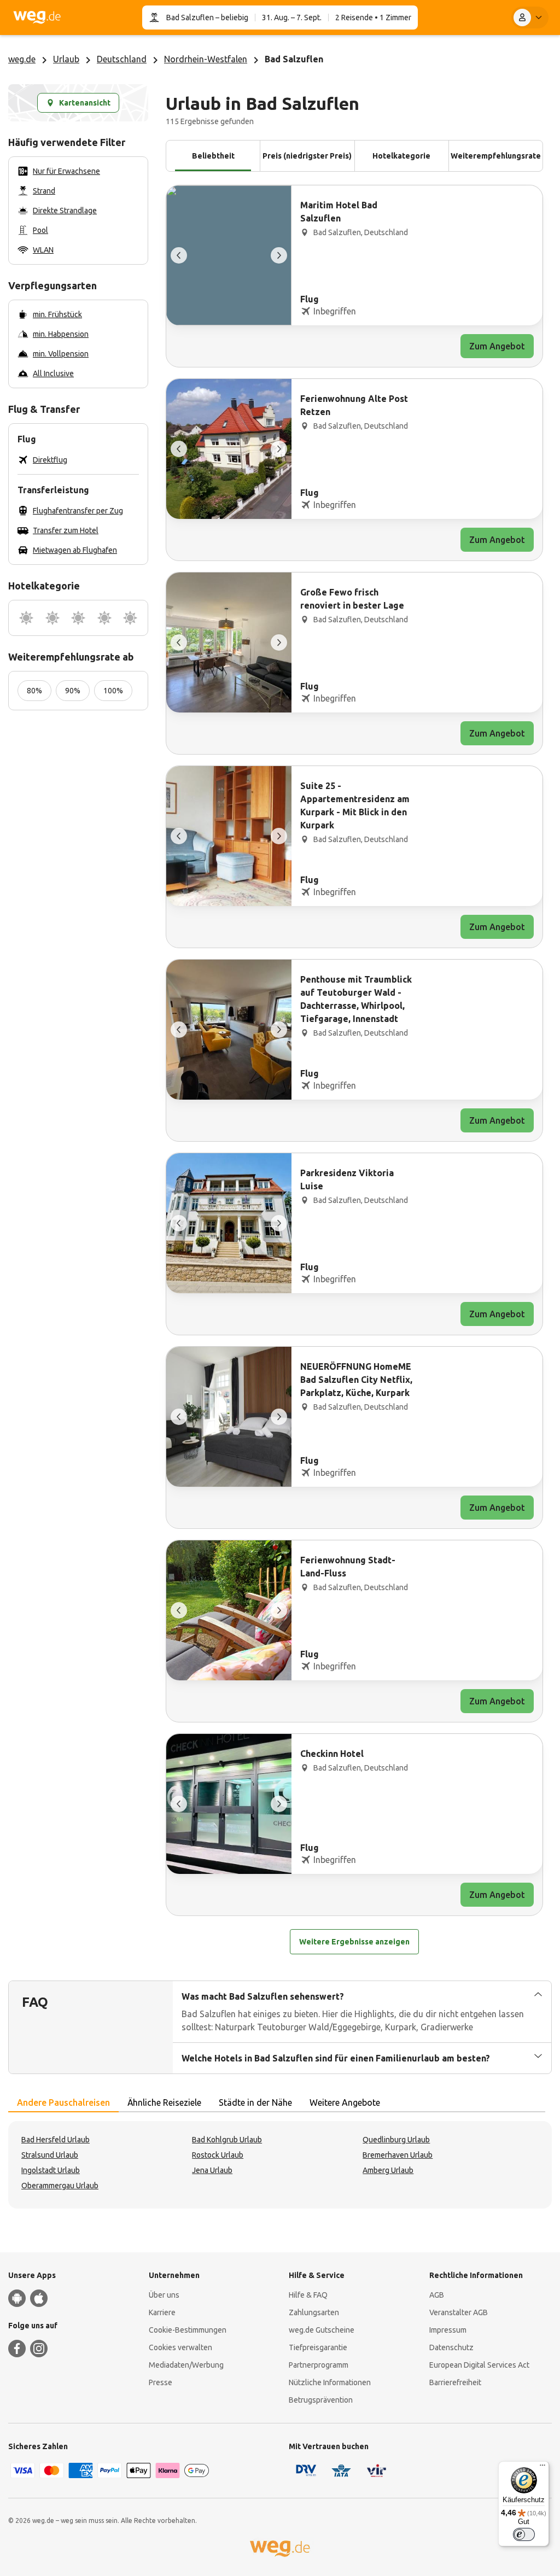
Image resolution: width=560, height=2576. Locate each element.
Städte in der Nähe (255, 2102)
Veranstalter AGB (459, 2312)
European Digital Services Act (479, 2365)
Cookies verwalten (180, 2347)
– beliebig (231, 17)
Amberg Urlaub (388, 2170)
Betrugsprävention (321, 2400)
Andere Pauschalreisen (63, 2102)
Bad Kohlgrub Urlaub (227, 2140)
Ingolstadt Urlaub (51, 2170)
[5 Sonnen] (130, 618)
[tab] (63, 2103)
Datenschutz (451, 2347)
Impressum (448, 2330)
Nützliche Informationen (330, 2382)
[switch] (524, 2534)
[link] (354, 276)
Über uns (164, 2295)
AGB (437, 2295)
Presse (161, 2382)
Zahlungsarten (314, 2312)
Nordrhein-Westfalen (206, 59)
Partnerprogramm (319, 2365)
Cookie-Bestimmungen (188, 2330)
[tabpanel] (280, 2165)
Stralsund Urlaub (50, 2155)
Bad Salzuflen (190, 17)
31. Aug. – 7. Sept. (292, 17)
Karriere (162, 2312)
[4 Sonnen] (104, 618)
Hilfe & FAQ (308, 2295)
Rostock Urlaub (218, 2155)
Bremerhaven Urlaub (398, 2155)
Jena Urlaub (212, 2170)
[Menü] (542, 2468)
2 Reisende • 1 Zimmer (373, 17)
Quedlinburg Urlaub (396, 2140)
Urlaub (66, 59)
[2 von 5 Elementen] (279, 255)
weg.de (22, 59)
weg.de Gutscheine (322, 2330)
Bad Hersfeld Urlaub (56, 2140)
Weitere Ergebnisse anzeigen (354, 1942)
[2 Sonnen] (52, 618)
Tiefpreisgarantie (318, 2347)
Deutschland (122, 59)
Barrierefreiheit (455, 2382)
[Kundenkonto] (530, 17)
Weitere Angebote (345, 2102)
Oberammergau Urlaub (60, 2186)
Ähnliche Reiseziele (164, 2102)
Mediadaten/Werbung (186, 2365)
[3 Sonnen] (78, 618)
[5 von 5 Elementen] (179, 255)
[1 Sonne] (26, 618)
